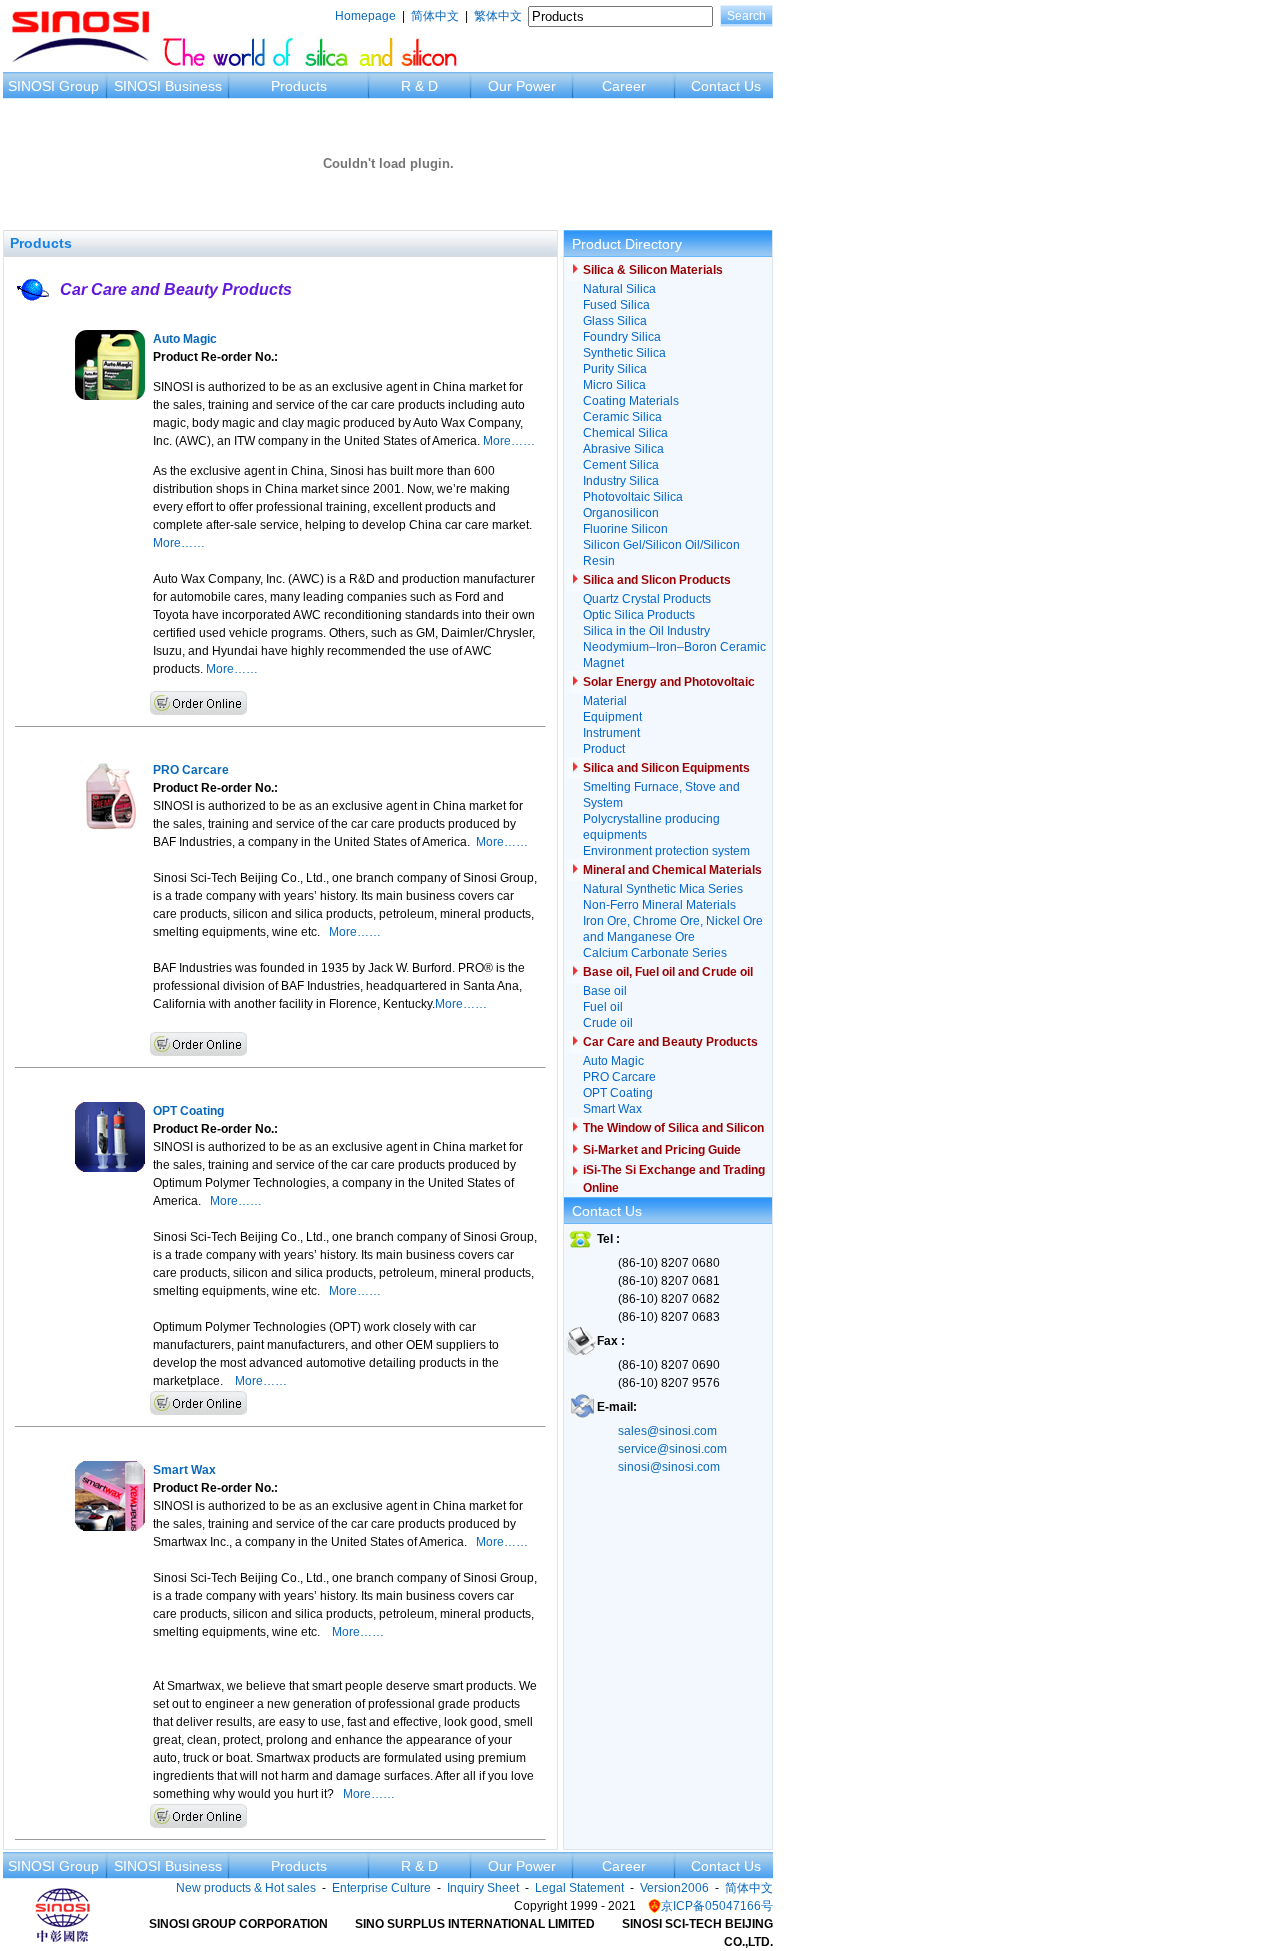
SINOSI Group (53, 86)
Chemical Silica (625, 433)
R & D (419, 86)
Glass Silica (615, 321)
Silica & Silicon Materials (653, 270)
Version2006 (674, 1888)
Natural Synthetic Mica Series (663, 889)
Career (624, 86)
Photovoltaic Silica (633, 497)
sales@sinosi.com (667, 1431)
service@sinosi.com (672, 1449)
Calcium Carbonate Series (655, 953)
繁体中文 (498, 16)
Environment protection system (666, 851)
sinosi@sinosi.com (669, 1467)
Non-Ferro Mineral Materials (659, 905)
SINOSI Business (168, 86)
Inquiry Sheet (483, 1888)
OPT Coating (618, 1093)
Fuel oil (603, 1007)
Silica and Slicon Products (657, 580)
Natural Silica (619, 289)
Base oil (605, 991)
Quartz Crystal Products (647, 599)
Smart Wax (612, 1109)
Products (299, 86)
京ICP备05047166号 (717, 1906)
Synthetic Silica (624, 353)
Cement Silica (621, 465)
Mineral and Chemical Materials (672, 870)
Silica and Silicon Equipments (666, 768)
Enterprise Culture (381, 1888)
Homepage (365, 16)
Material (605, 701)
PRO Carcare (619, 1077)
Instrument (611, 733)
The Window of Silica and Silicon (673, 1128)
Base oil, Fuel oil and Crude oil (668, 972)
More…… (509, 441)
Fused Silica (616, 305)
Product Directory (627, 244)
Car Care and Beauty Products (176, 289)
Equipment (612, 717)
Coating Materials (631, 401)
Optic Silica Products (639, 615)
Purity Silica (615, 369)
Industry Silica (621, 481)
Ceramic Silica (622, 417)
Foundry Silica (622, 337)
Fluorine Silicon (625, 529)
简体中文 (435, 16)
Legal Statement (579, 1888)
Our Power (522, 86)
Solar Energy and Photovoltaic (669, 682)
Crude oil (608, 1023)
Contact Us (726, 86)
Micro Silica (614, 385)
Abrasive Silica (623, 449)
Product (604, 749)
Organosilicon (621, 513)
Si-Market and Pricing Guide (662, 1150)
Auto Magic (613, 1061)
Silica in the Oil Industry (646, 631)
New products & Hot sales (246, 1888)
